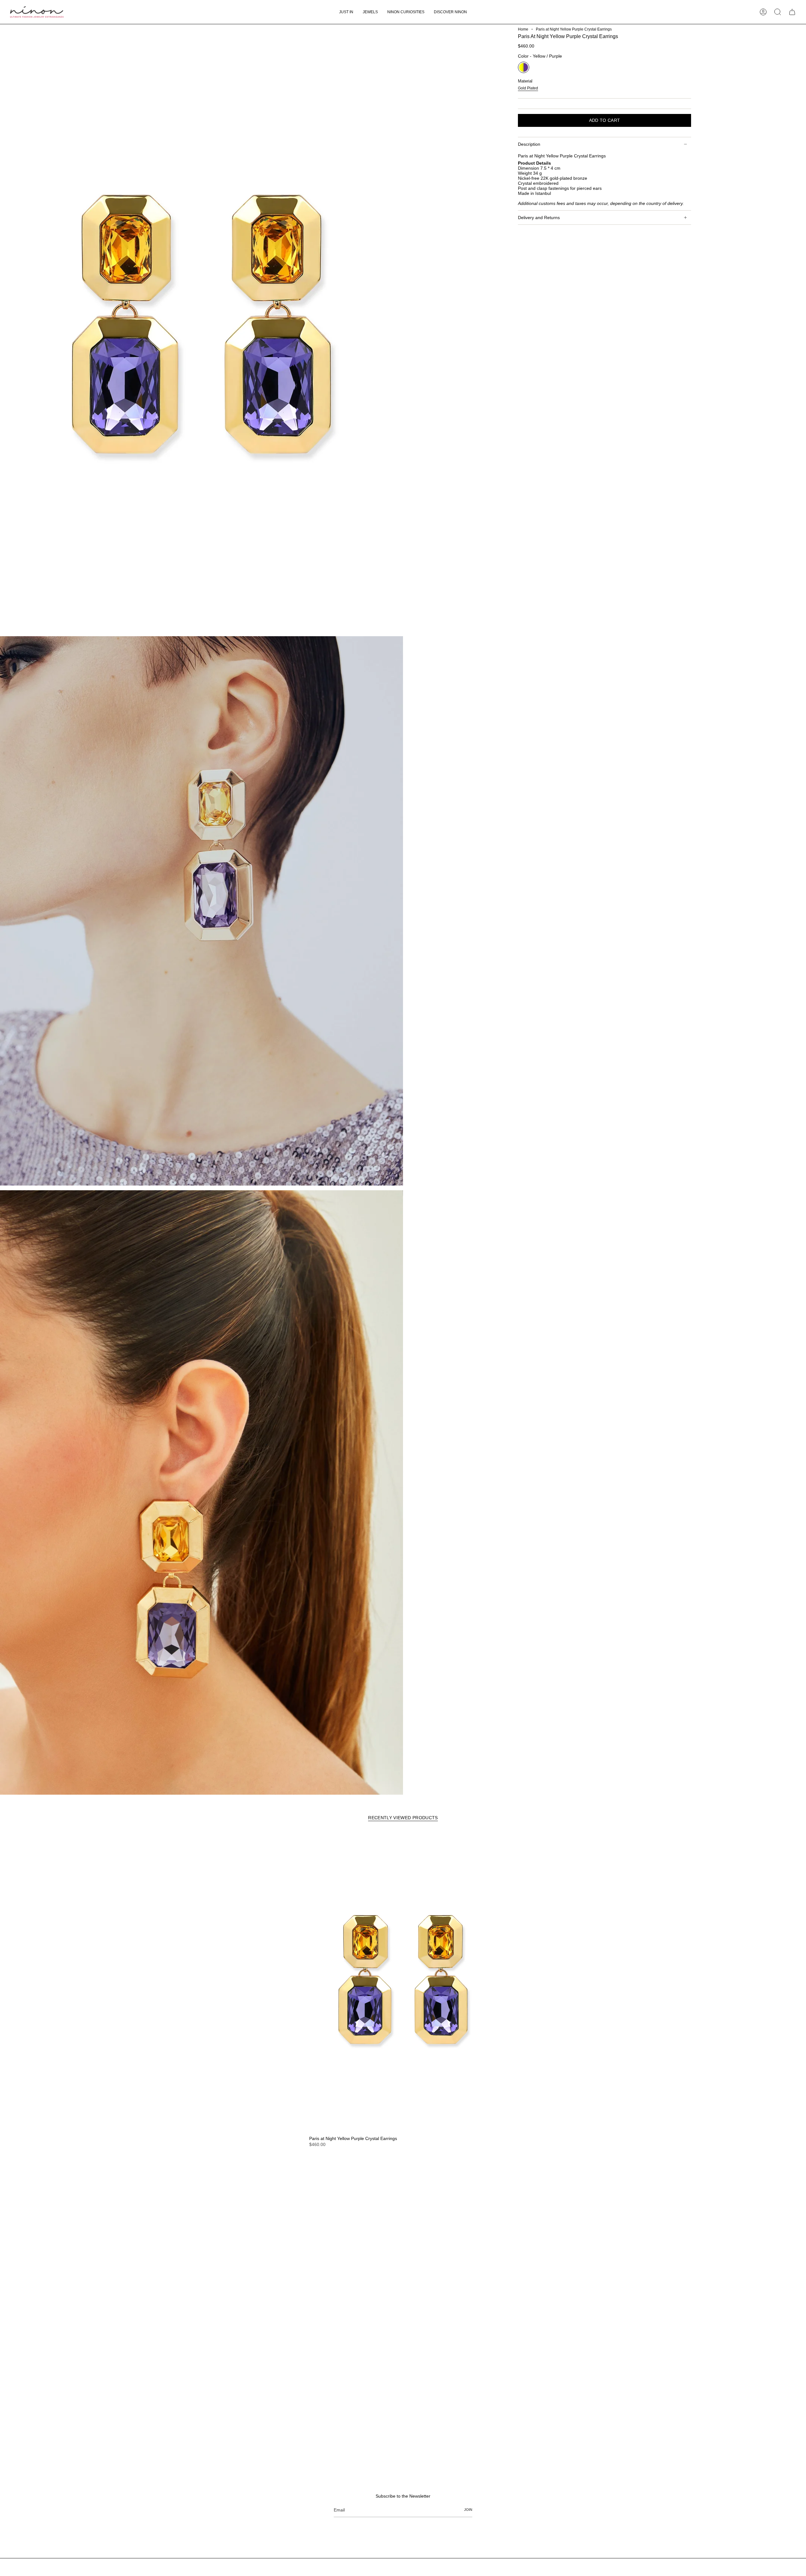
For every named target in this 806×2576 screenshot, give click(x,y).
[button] (370, 12)
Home (523, 29)
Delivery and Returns (539, 218)
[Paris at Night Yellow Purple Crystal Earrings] (403, 1982)
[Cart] (792, 12)
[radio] (524, 67)
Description (529, 144)
